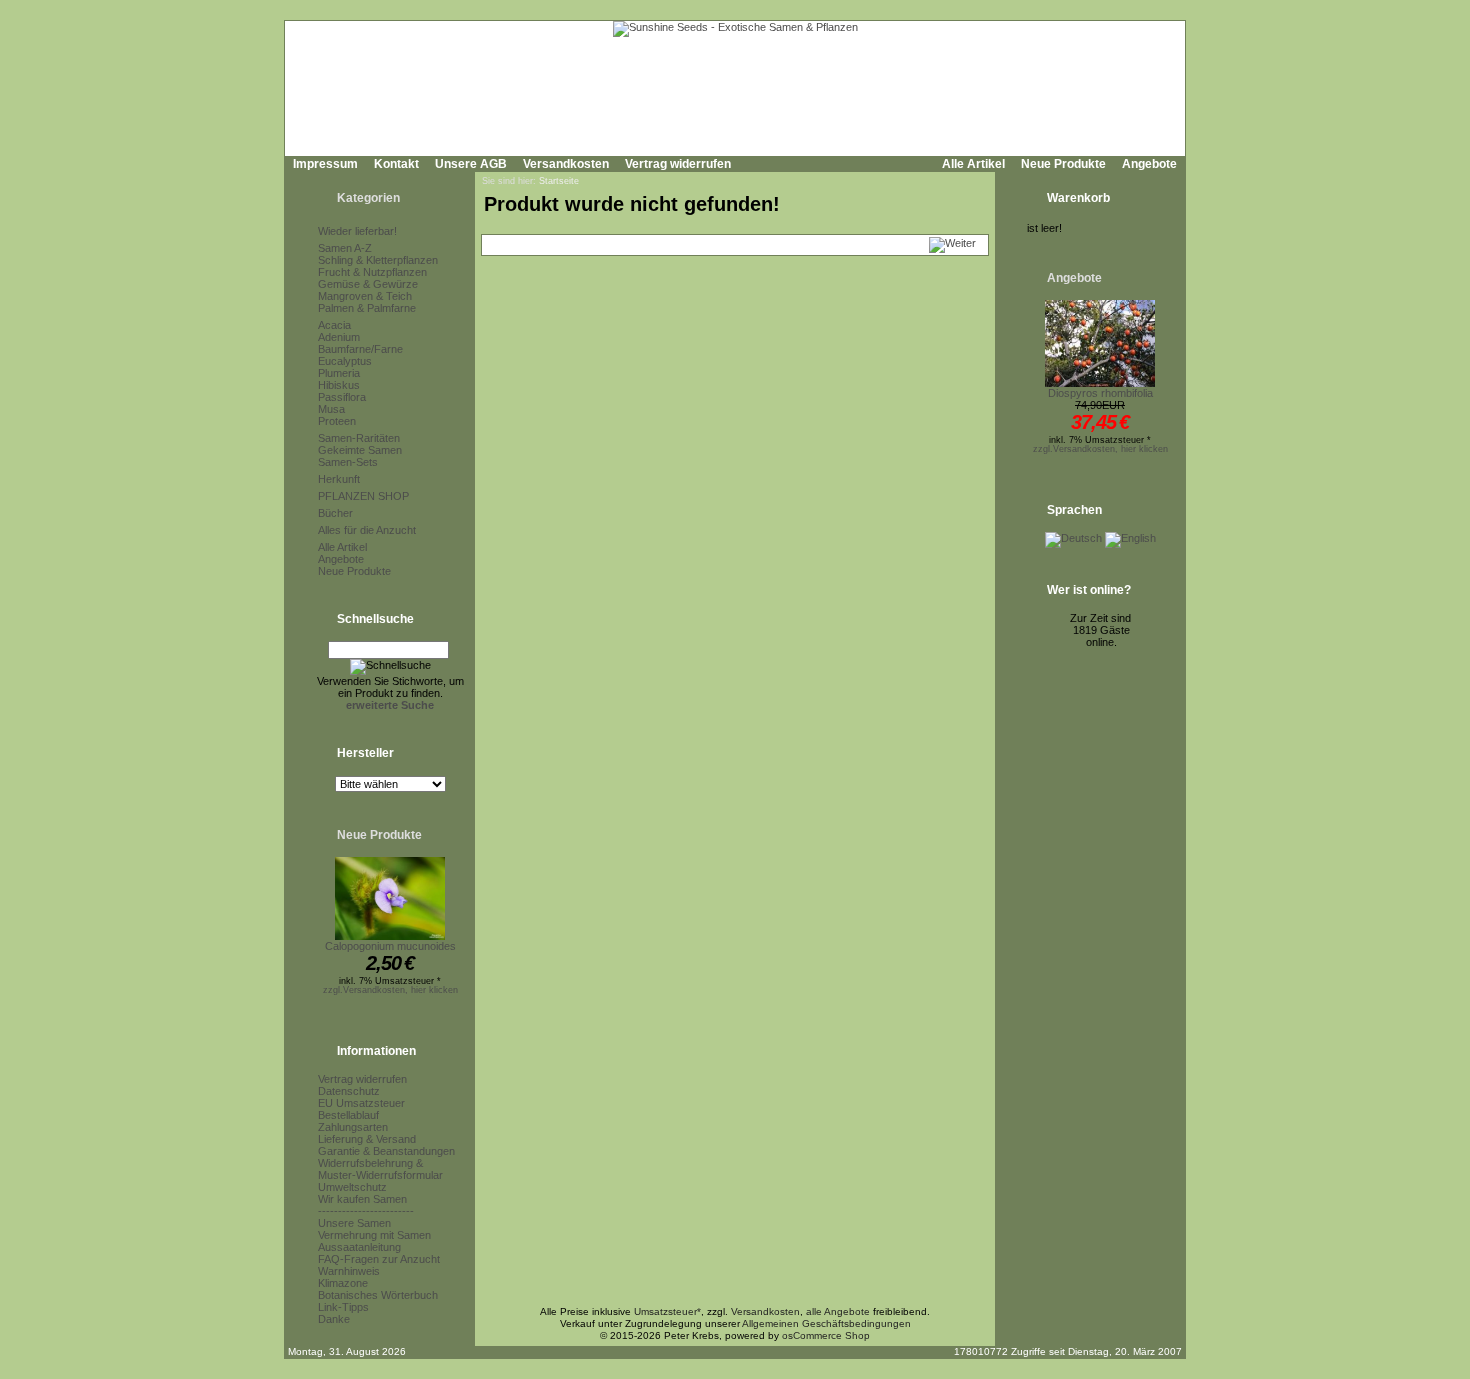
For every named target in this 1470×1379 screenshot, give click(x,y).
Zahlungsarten (353, 1127)
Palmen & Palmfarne (367, 308)
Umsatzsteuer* (667, 1311)
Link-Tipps (343, 1307)
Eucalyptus (345, 361)
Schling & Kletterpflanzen (378, 260)
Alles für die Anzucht (367, 530)
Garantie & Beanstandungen (386, 1151)
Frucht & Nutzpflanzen (372, 272)
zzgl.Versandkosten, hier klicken (390, 990)
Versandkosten (566, 164)
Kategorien (368, 198)
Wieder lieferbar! (357, 231)
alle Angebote (838, 1311)
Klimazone (343, 1283)
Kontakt (396, 164)
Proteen (337, 421)
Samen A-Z (345, 248)
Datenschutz (349, 1091)
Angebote (1149, 164)
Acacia (334, 325)
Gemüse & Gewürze (368, 284)
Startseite (559, 181)
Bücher (335, 513)
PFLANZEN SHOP (363, 496)
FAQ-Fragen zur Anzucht (379, 1259)
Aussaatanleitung (359, 1247)
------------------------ (366, 1211)
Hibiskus (339, 385)
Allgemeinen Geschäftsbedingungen (826, 1323)
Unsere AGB (471, 164)
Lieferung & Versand (367, 1139)
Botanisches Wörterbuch (378, 1295)
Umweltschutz (352, 1187)
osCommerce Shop (826, 1335)
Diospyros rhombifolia (1100, 393)
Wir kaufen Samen (362, 1199)
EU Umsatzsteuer (361, 1103)
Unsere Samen (354, 1223)
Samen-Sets (348, 462)
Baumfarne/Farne (360, 349)
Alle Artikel (973, 164)
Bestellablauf (348, 1115)
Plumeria (339, 373)
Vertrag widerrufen (678, 164)
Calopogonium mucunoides (390, 946)
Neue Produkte (1063, 164)
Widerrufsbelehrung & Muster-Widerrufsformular (380, 1169)
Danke (334, 1319)
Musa (331, 409)
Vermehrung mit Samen (374, 1235)
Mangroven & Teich (365, 296)
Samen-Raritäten (359, 438)
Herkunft (339, 479)
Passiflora (342, 397)
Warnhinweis (349, 1271)
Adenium (339, 337)
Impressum (325, 164)
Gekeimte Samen (360, 450)
